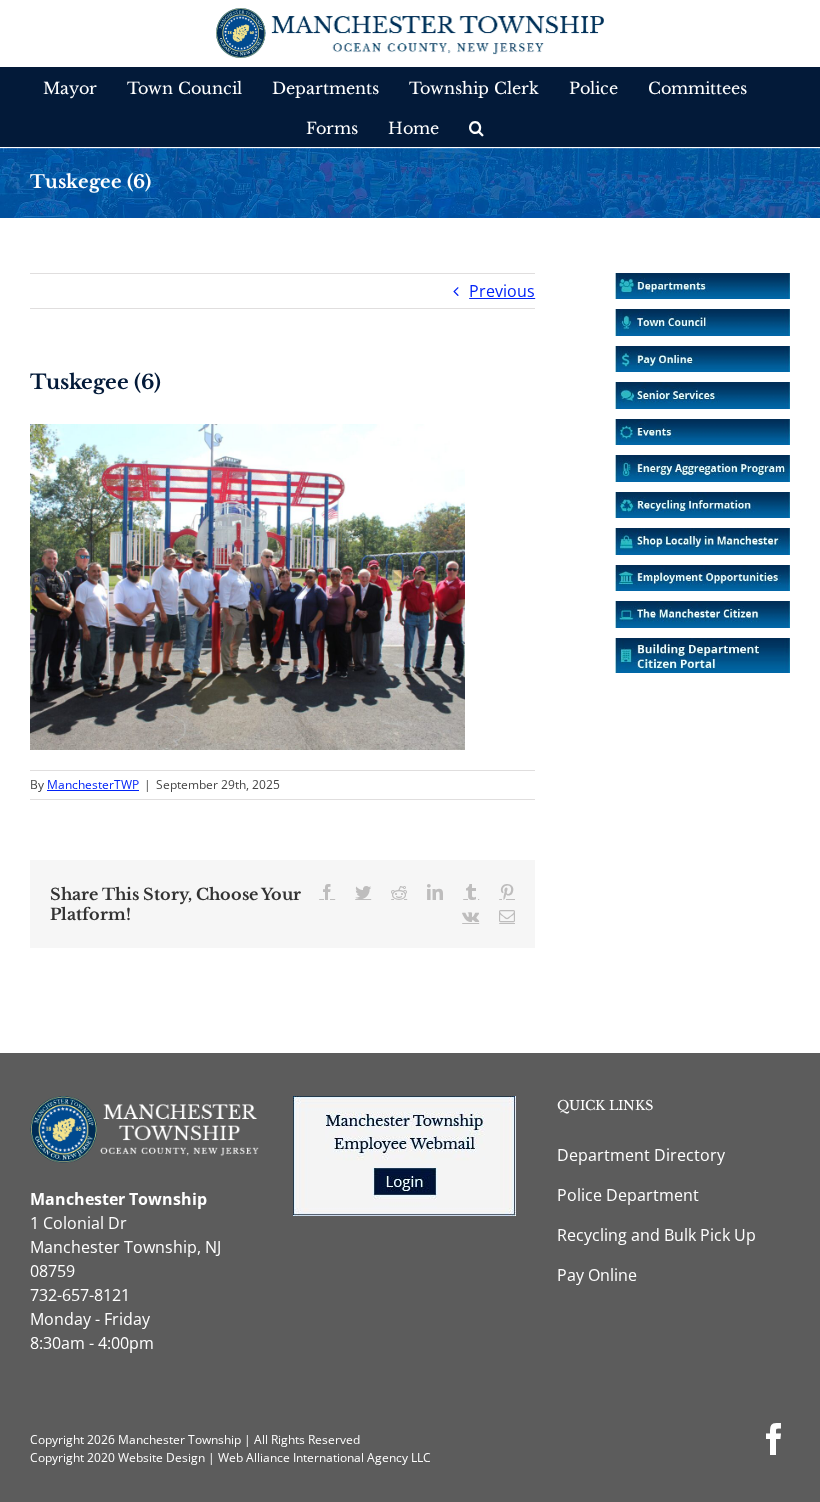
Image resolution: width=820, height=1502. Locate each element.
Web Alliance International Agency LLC (324, 1457)
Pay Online (597, 1275)
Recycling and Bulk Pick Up (656, 1235)
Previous (502, 291)
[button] (476, 127)
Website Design (161, 1457)
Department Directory (641, 1155)
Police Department (628, 1195)
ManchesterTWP (93, 784)
